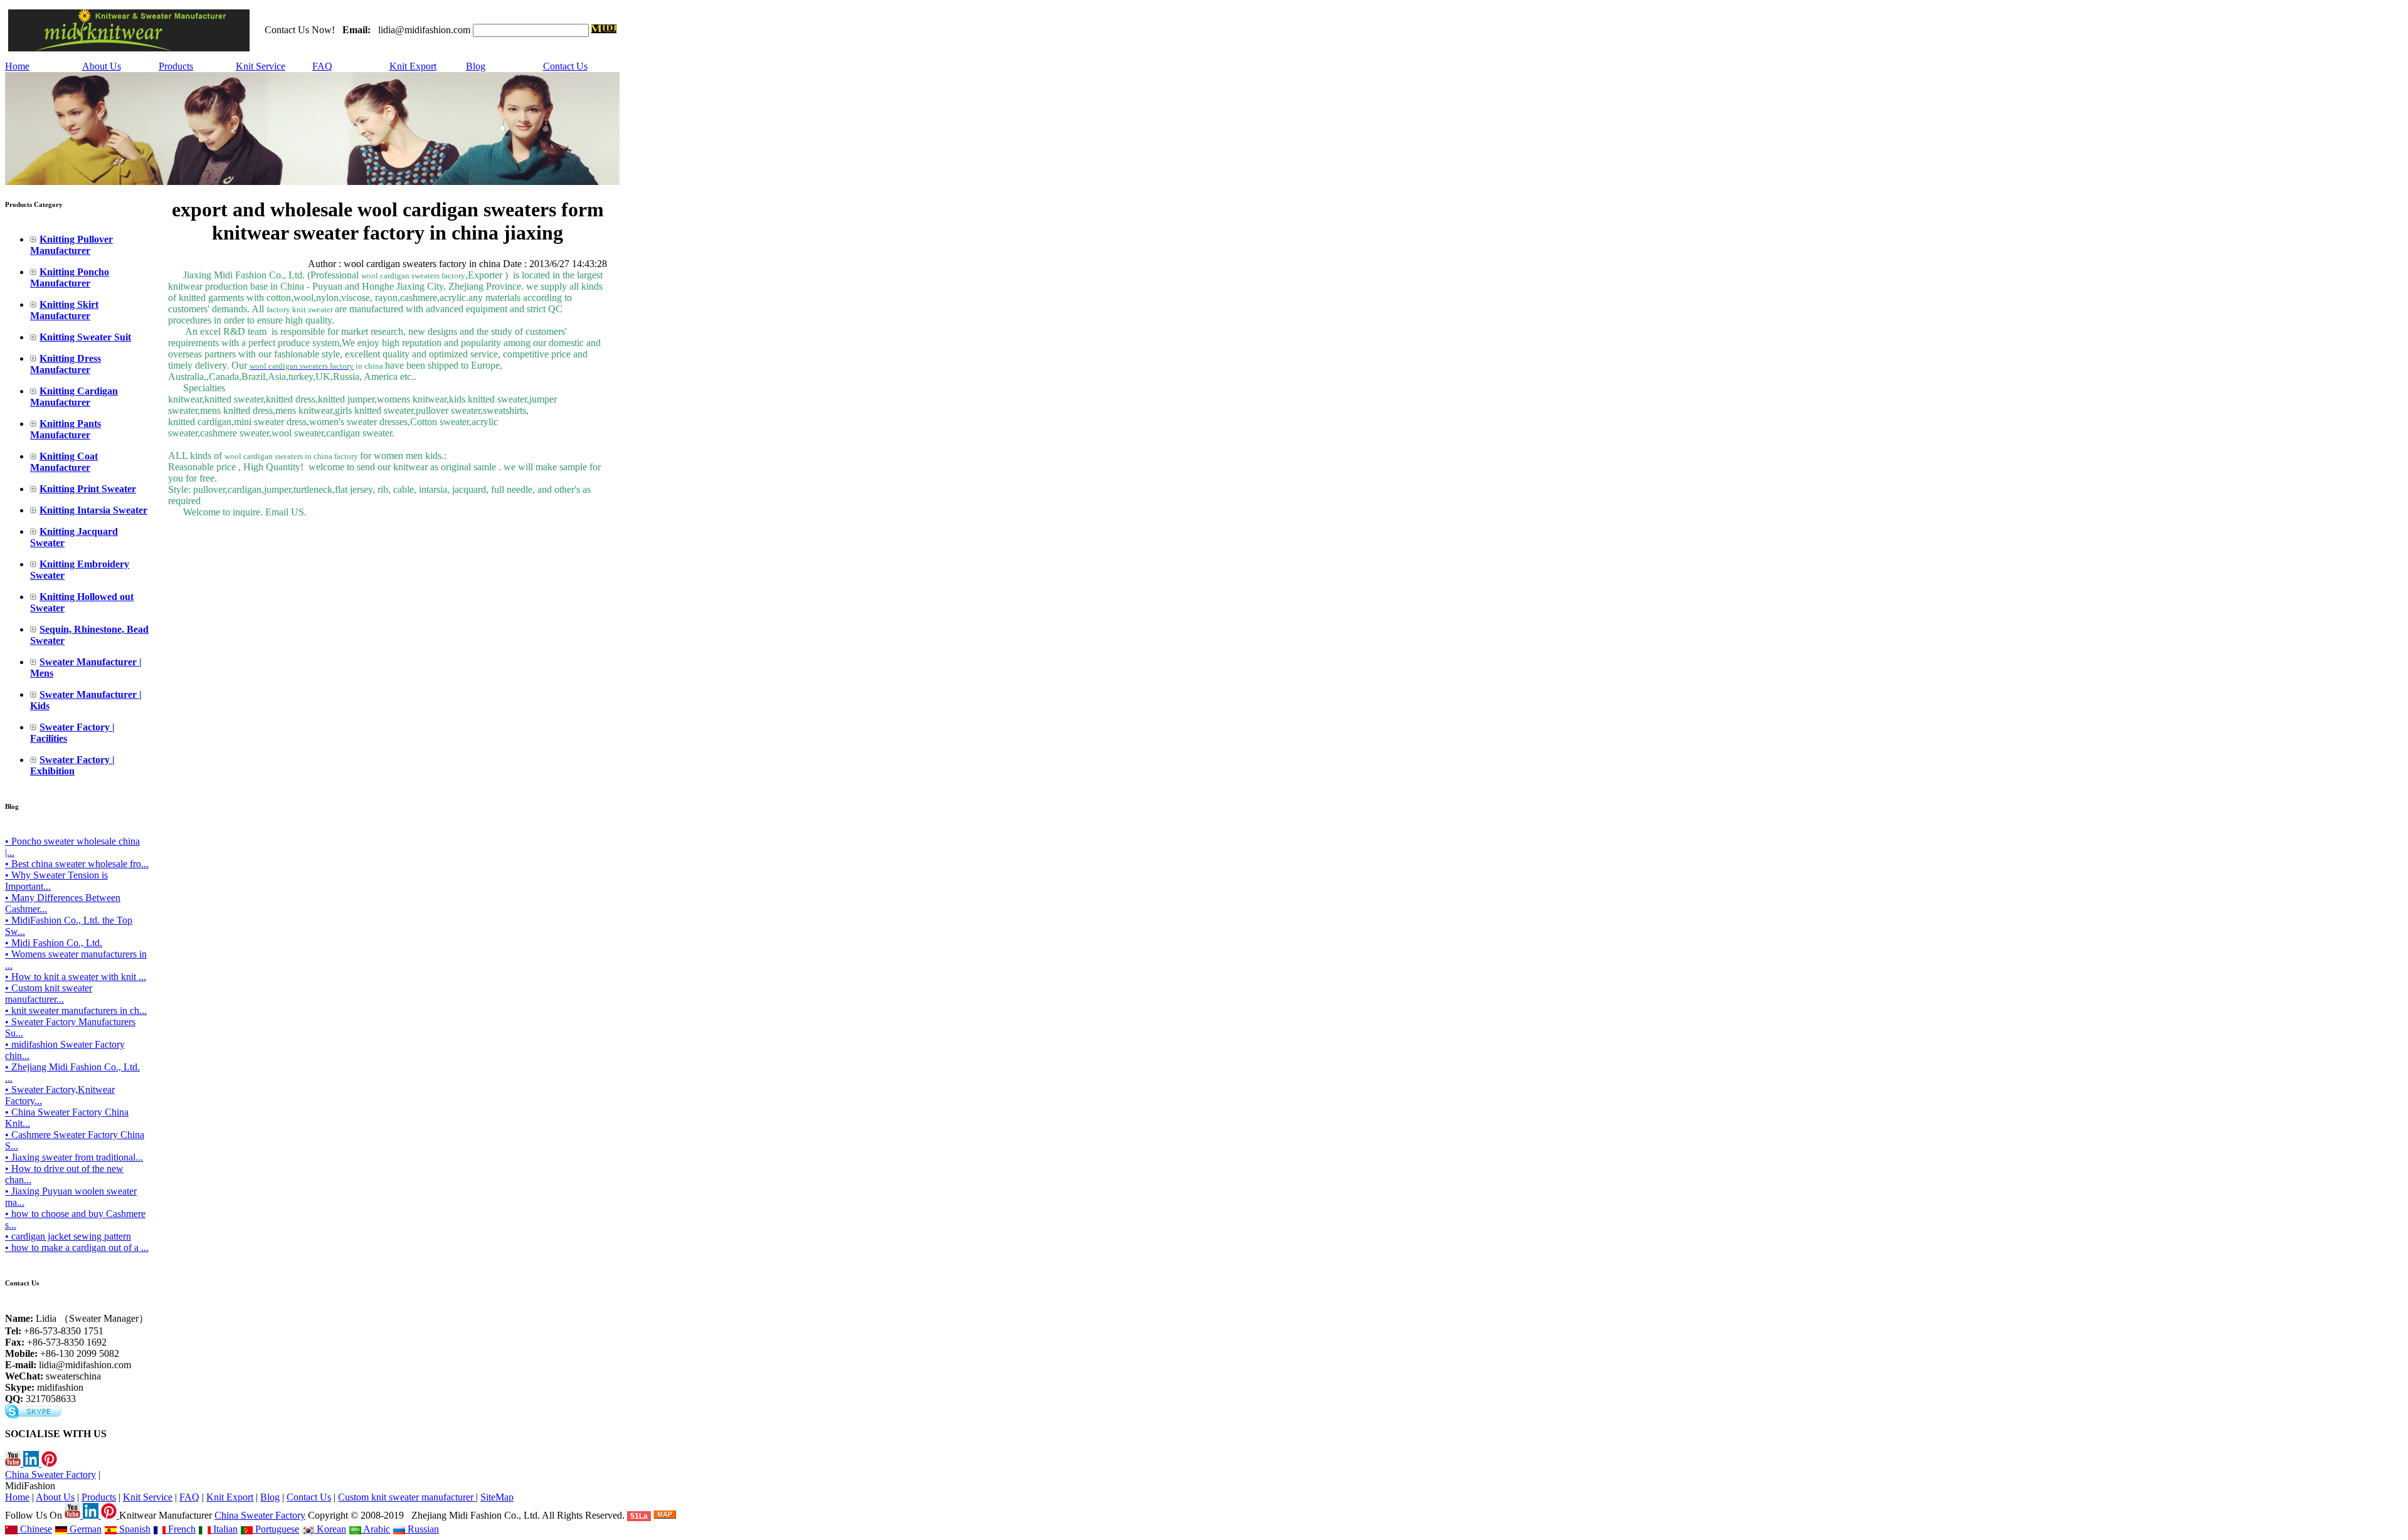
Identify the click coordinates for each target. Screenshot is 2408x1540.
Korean (330, 1529)
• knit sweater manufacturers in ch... (76, 1010)
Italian (224, 1529)
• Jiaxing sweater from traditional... (74, 1157)
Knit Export (413, 66)
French (181, 1529)
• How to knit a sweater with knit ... (76, 977)
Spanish (134, 1529)
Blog (476, 66)
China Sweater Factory (50, 1474)
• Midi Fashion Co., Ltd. (54, 943)
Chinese (35, 1529)
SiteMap (497, 1497)
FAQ (322, 66)
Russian (422, 1529)
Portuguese (276, 1529)
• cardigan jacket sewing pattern (68, 1236)
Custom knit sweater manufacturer (407, 1497)
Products (176, 66)
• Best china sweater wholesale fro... (77, 864)
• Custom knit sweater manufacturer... (49, 994)
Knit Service (261, 66)
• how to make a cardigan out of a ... (77, 1247)
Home (17, 66)
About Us (102, 66)
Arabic (376, 1529)
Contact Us (565, 66)
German (84, 1529)
